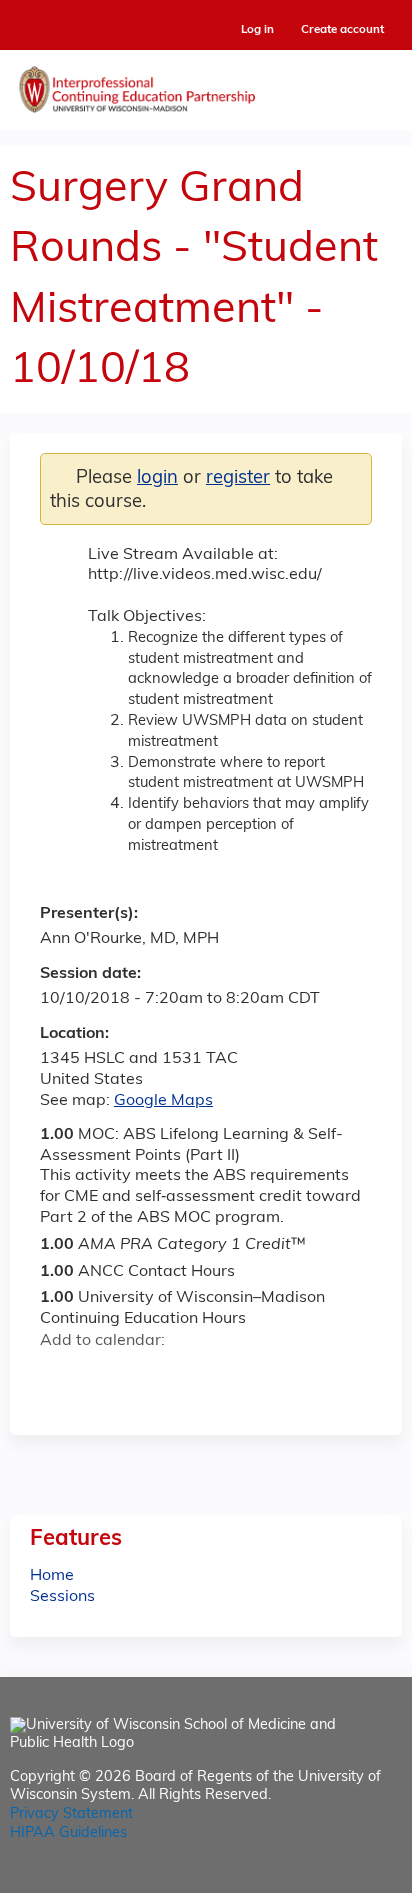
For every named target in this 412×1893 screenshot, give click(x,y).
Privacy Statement (71, 1814)
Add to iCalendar (150, 1375)
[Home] (206, 85)
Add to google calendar (60, 1376)
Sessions (62, 1597)
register (238, 478)
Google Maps (163, 1101)
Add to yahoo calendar (105, 1376)
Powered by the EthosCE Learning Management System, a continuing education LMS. (331, 1878)
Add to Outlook (198, 1376)
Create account (342, 30)
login (157, 478)
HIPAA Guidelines (68, 1833)
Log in (257, 30)
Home (52, 1576)
